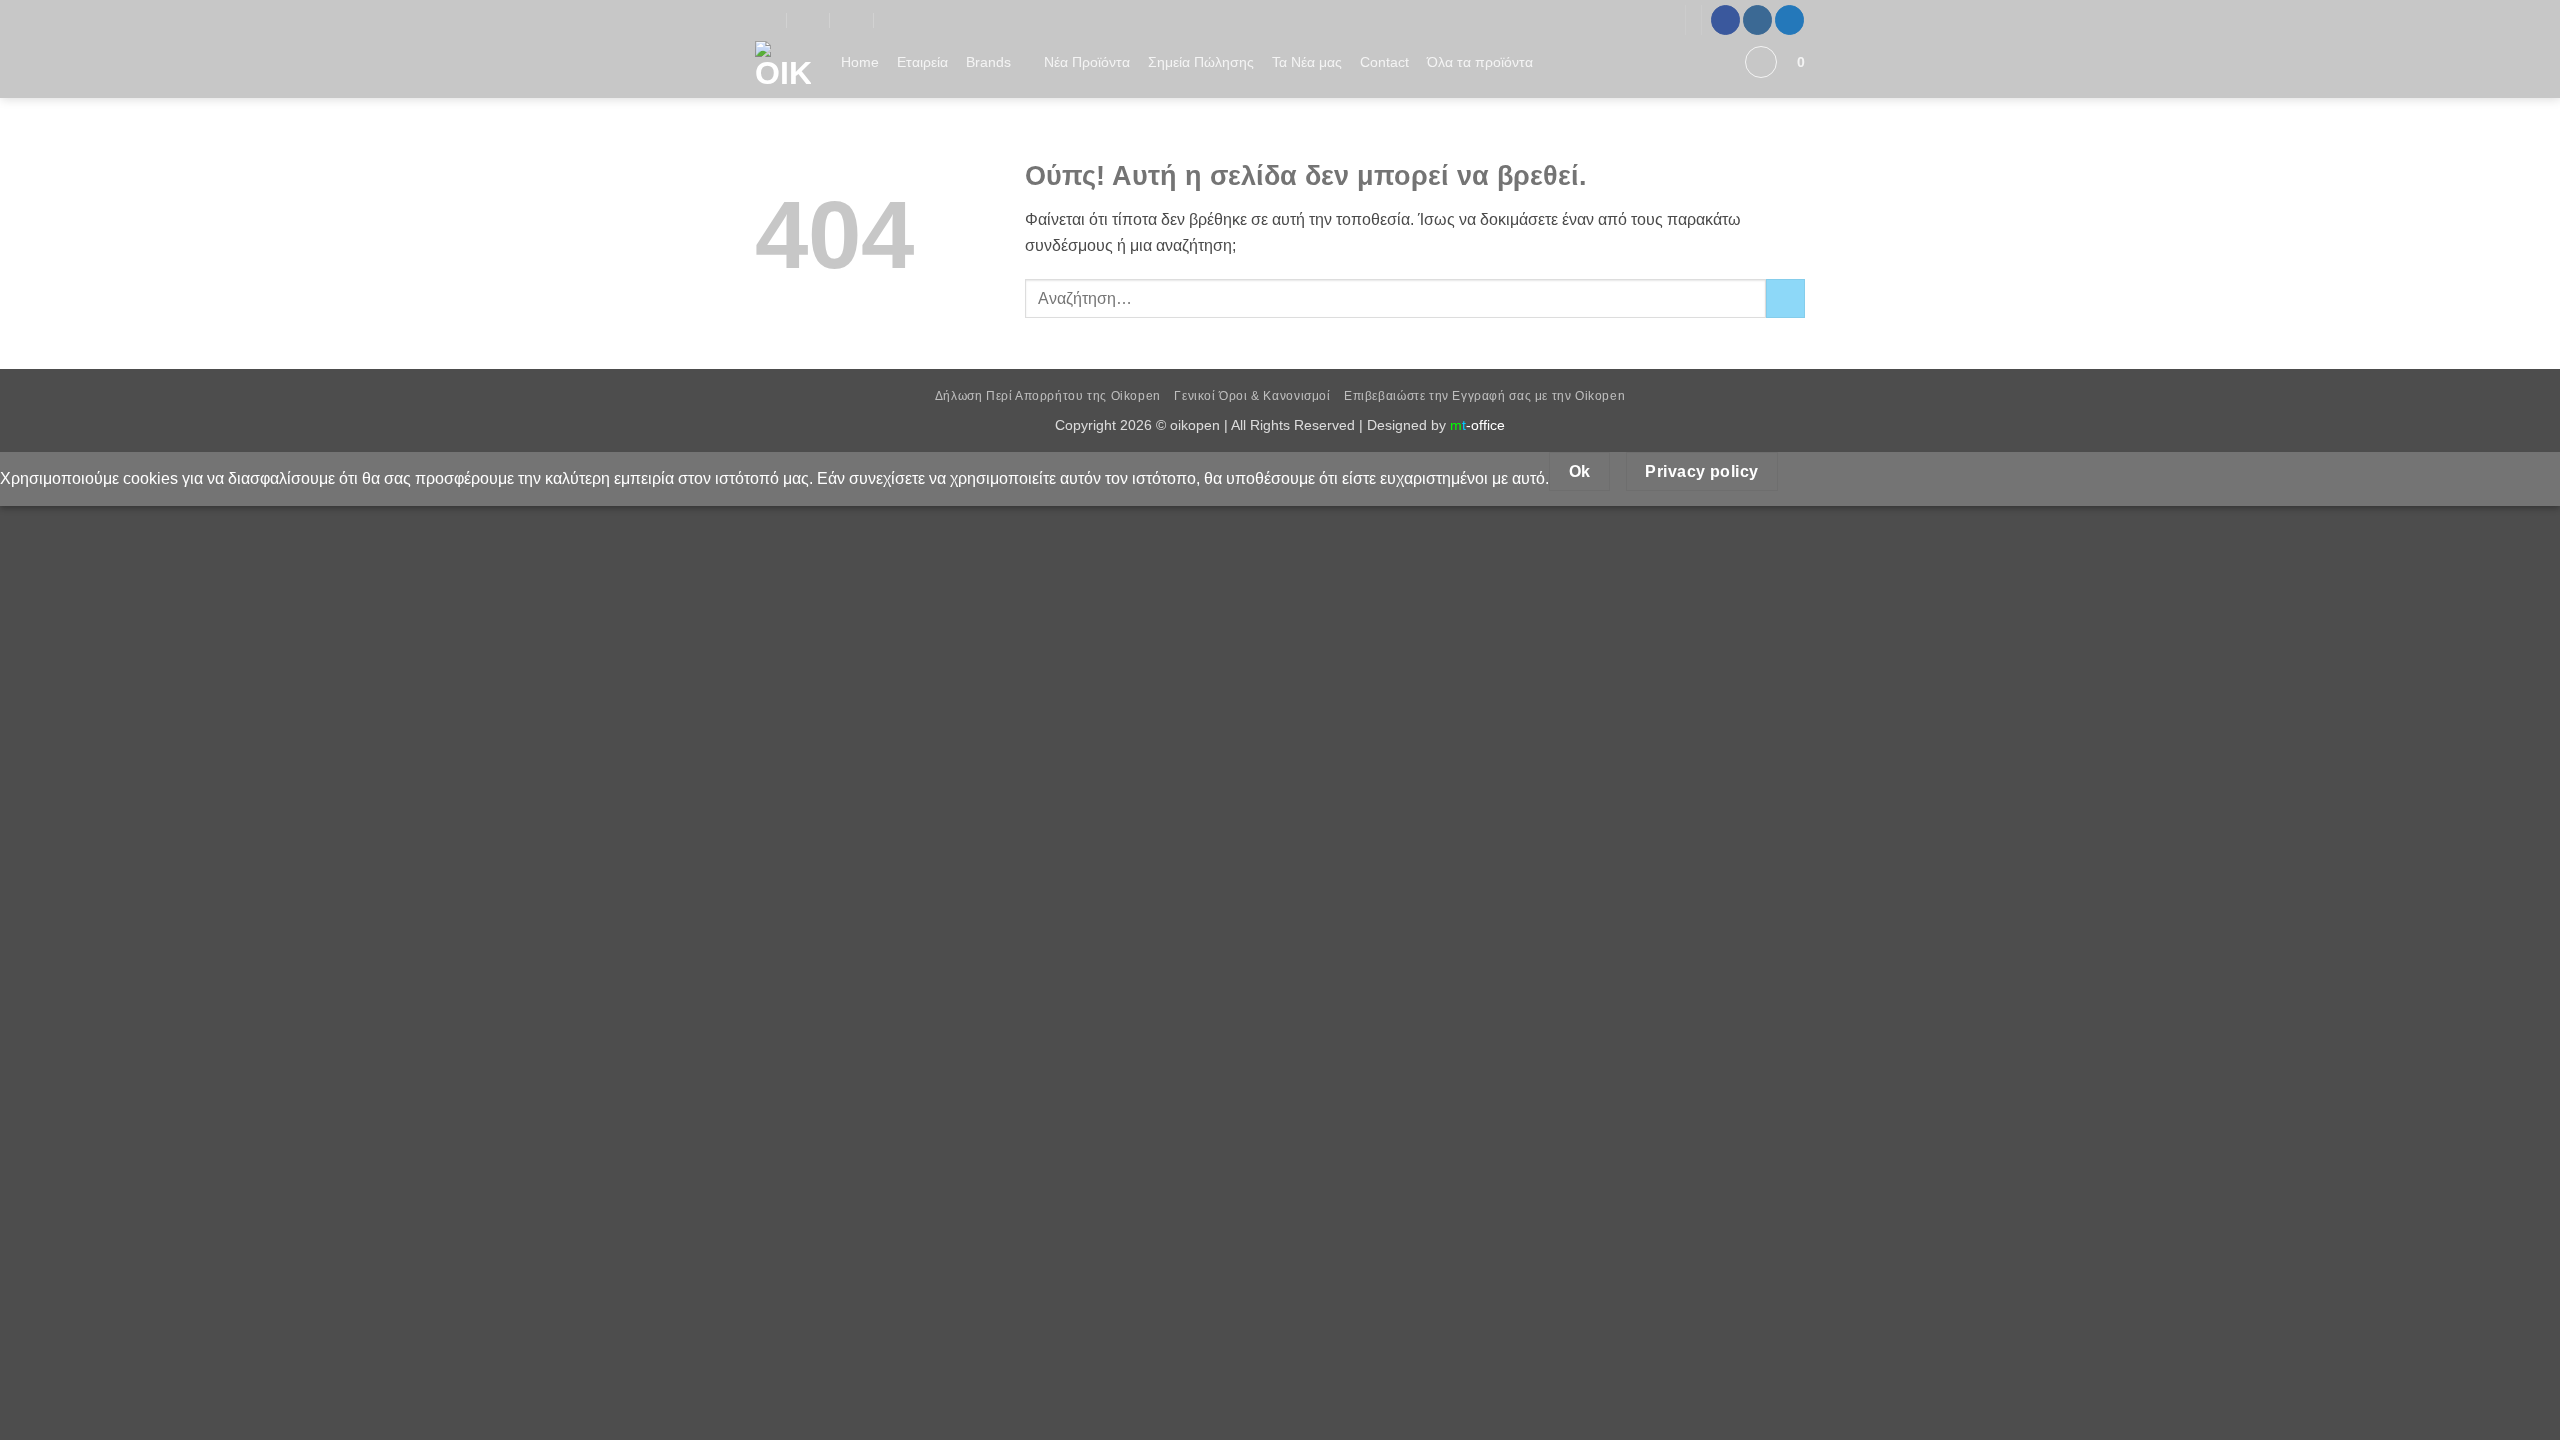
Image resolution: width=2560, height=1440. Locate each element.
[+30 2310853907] (896, 20)
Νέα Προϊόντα (1087, 62)
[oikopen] (765, 20)
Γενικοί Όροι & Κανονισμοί (1252, 396)
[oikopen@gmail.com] (809, 20)
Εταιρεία (922, 62)
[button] (1761, 62)
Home (860, 62)
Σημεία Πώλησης (1201, 62)
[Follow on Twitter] (1789, 20)
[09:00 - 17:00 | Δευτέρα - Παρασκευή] (852, 20)
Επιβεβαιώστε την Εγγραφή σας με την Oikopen (1484, 396)
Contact (1384, 62)
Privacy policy (1702, 471)
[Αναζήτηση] (1717, 62)
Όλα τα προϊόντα (1480, 62)
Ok (1580, 471)
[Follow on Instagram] (1757, 20)
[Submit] (1785, 298)
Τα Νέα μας (1307, 62)
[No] (1813, 471)
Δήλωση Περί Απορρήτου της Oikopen (1048, 396)
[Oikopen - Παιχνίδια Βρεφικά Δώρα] (783, 69)
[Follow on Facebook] (1725, 20)
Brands (988, 62)
